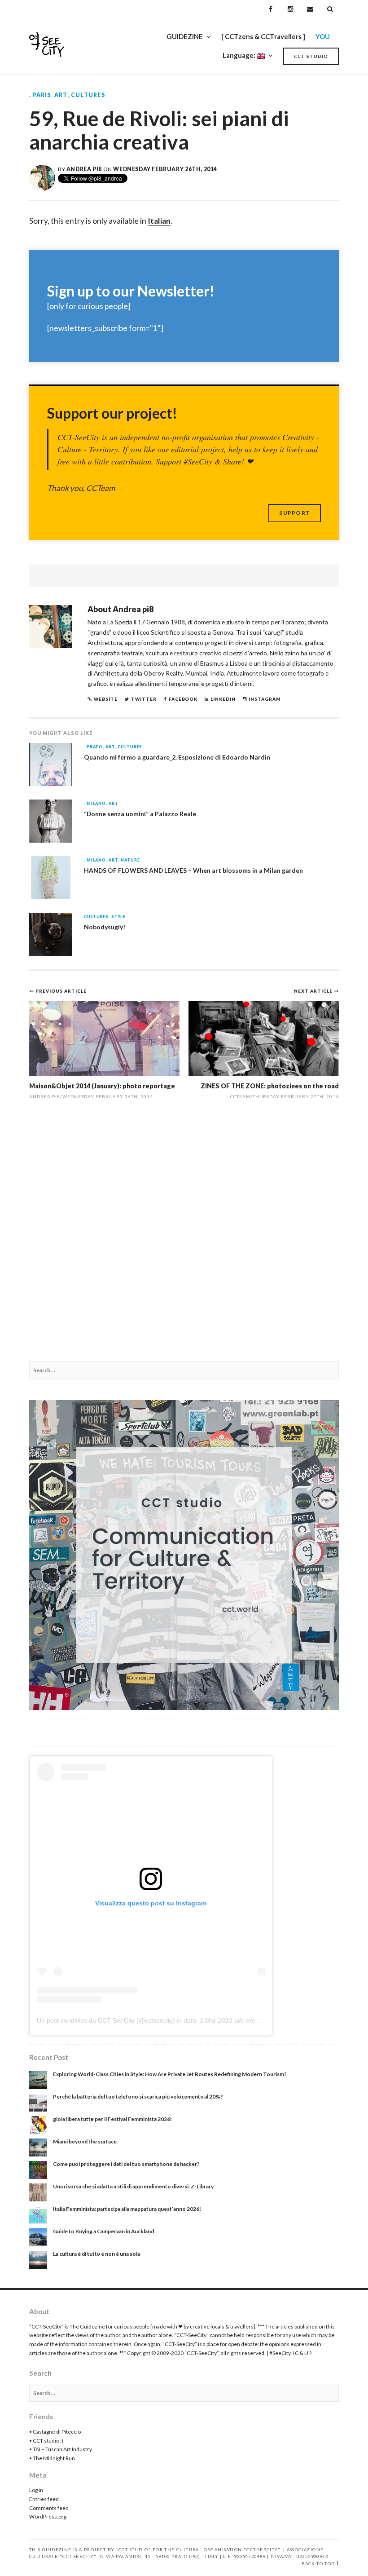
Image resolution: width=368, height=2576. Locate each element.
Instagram (265, 699)
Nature (130, 860)
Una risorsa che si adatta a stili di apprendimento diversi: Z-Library (133, 2186)
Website (106, 699)
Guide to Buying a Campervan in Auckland (103, 2231)
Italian (159, 221)
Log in (36, 2490)
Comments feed (49, 2508)
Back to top (318, 2564)
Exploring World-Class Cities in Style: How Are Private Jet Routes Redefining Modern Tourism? (170, 2074)
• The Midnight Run (52, 2458)
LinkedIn (223, 699)
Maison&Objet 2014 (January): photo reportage (102, 1086)
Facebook (183, 699)
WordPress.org (48, 2516)
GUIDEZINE (185, 36)
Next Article (314, 991)
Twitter (144, 699)
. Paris (40, 95)
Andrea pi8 (84, 169)
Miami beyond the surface (85, 2141)
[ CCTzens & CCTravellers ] (263, 36)
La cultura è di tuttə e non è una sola (96, 2254)
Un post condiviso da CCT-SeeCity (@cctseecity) (106, 2020)
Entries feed (44, 2499)
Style (118, 917)
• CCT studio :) (46, 2441)
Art (61, 95)
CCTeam (240, 1096)
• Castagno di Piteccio (55, 2432)
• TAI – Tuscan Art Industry (61, 2449)
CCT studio (311, 56)
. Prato (93, 747)
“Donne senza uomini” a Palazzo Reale (140, 814)
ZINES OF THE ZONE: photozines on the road (270, 1086)
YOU (323, 36)
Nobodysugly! (105, 927)
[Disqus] (184, 1236)
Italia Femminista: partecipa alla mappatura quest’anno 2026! (127, 2209)
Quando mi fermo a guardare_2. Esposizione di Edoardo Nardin (177, 757)
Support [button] (295, 513)
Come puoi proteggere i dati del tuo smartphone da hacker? (126, 2164)
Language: (240, 55)
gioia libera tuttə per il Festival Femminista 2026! (112, 2119)
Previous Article (61, 991)
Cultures (88, 95)
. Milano (95, 804)
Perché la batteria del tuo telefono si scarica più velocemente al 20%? (138, 2097)
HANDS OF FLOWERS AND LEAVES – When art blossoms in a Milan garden (193, 870)
